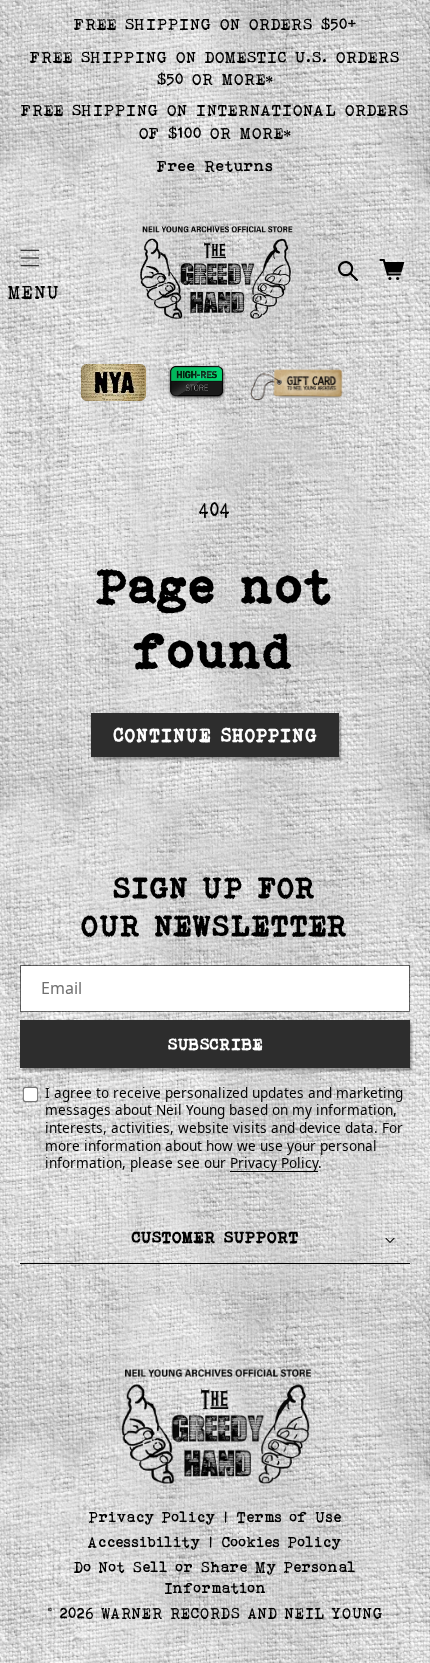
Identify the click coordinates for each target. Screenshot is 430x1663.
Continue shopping (215, 735)
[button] (30, 258)
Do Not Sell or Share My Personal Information (215, 1577)
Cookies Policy (282, 1541)
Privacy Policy (274, 1162)
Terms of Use (289, 1516)
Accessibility (144, 1541)
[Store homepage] (215, 1424)
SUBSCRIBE (215, 1043)
